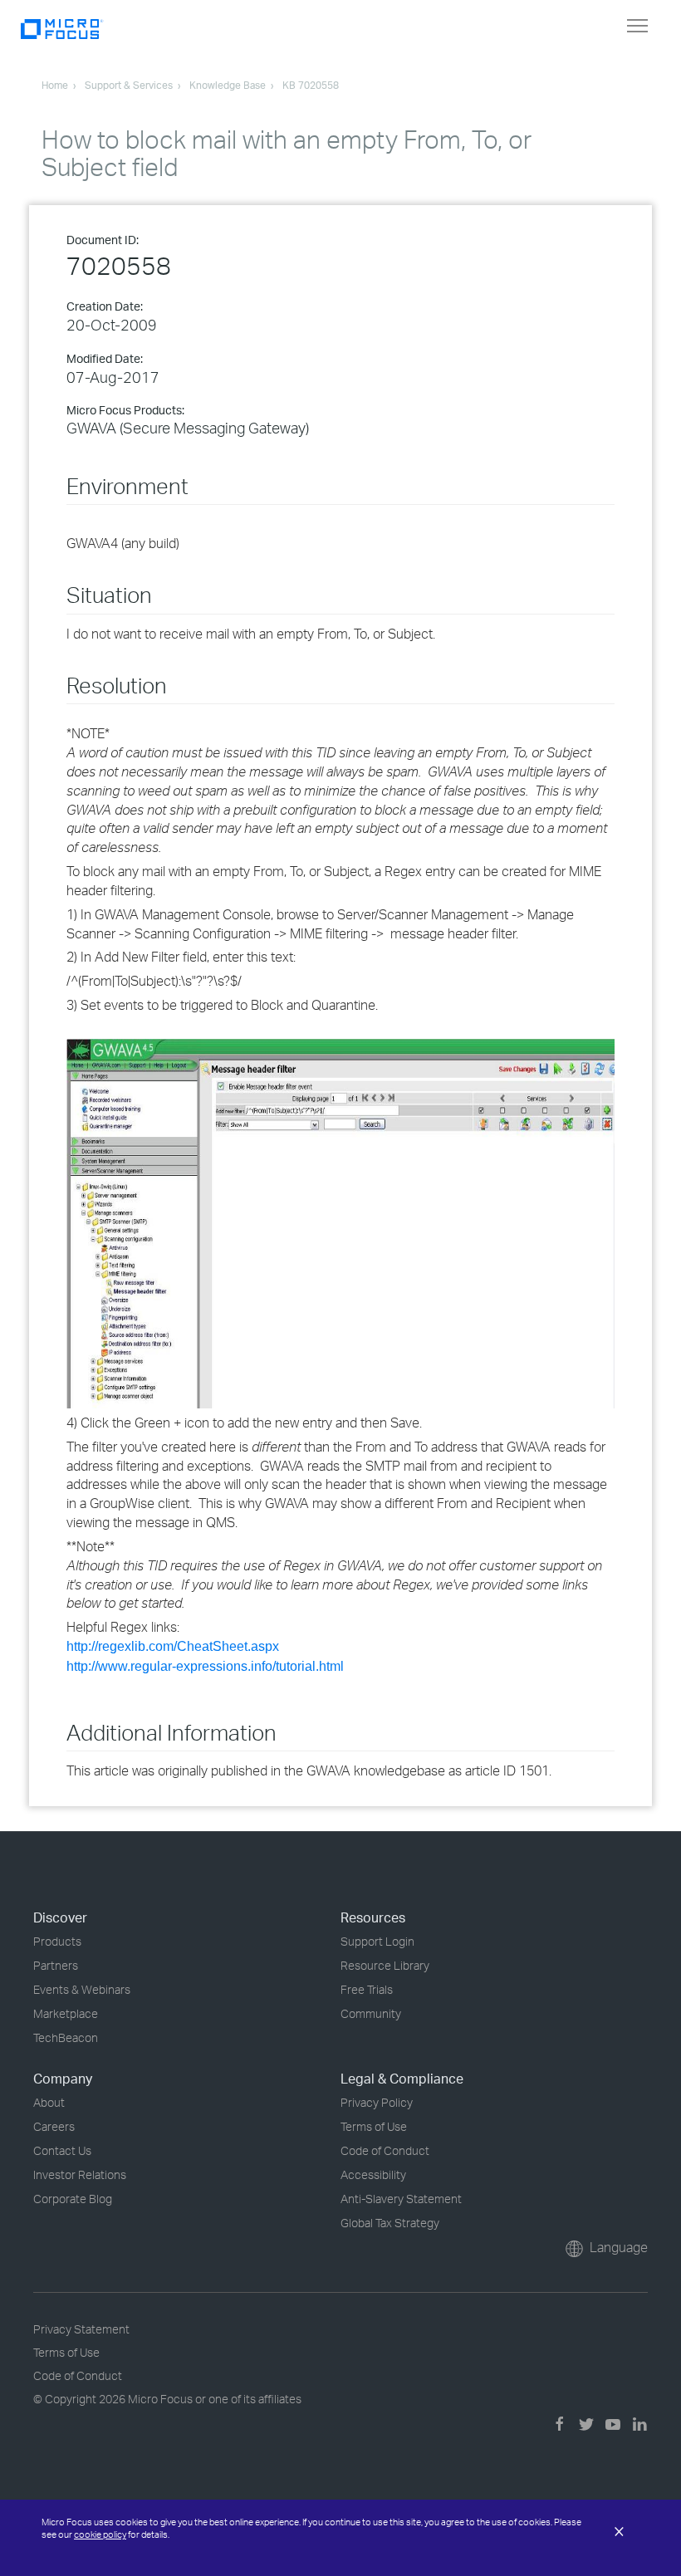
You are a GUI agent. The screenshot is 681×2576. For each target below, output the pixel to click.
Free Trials (367, 1989)
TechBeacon (66, 2037)
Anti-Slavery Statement (401, 2199)
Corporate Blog (73, 2199)
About (49, 2102)
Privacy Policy (377, 2102)
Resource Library (385, 1965)
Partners (56, 1965)
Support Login (377, 1941)
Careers (54, 2126)
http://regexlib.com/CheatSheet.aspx (173, 1646)
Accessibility (373, 2174)
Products (57, 1941)
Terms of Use (374, 2126)
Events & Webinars (82, 1989)
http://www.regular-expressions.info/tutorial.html (205, 1666)
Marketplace (66, 2013)
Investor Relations (80, 2174)
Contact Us (62, 2150)
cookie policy (100, 2534)
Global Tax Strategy (390, 2223)
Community (371, 2013)
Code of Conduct (385, 2150)
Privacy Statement (81, 2329)
